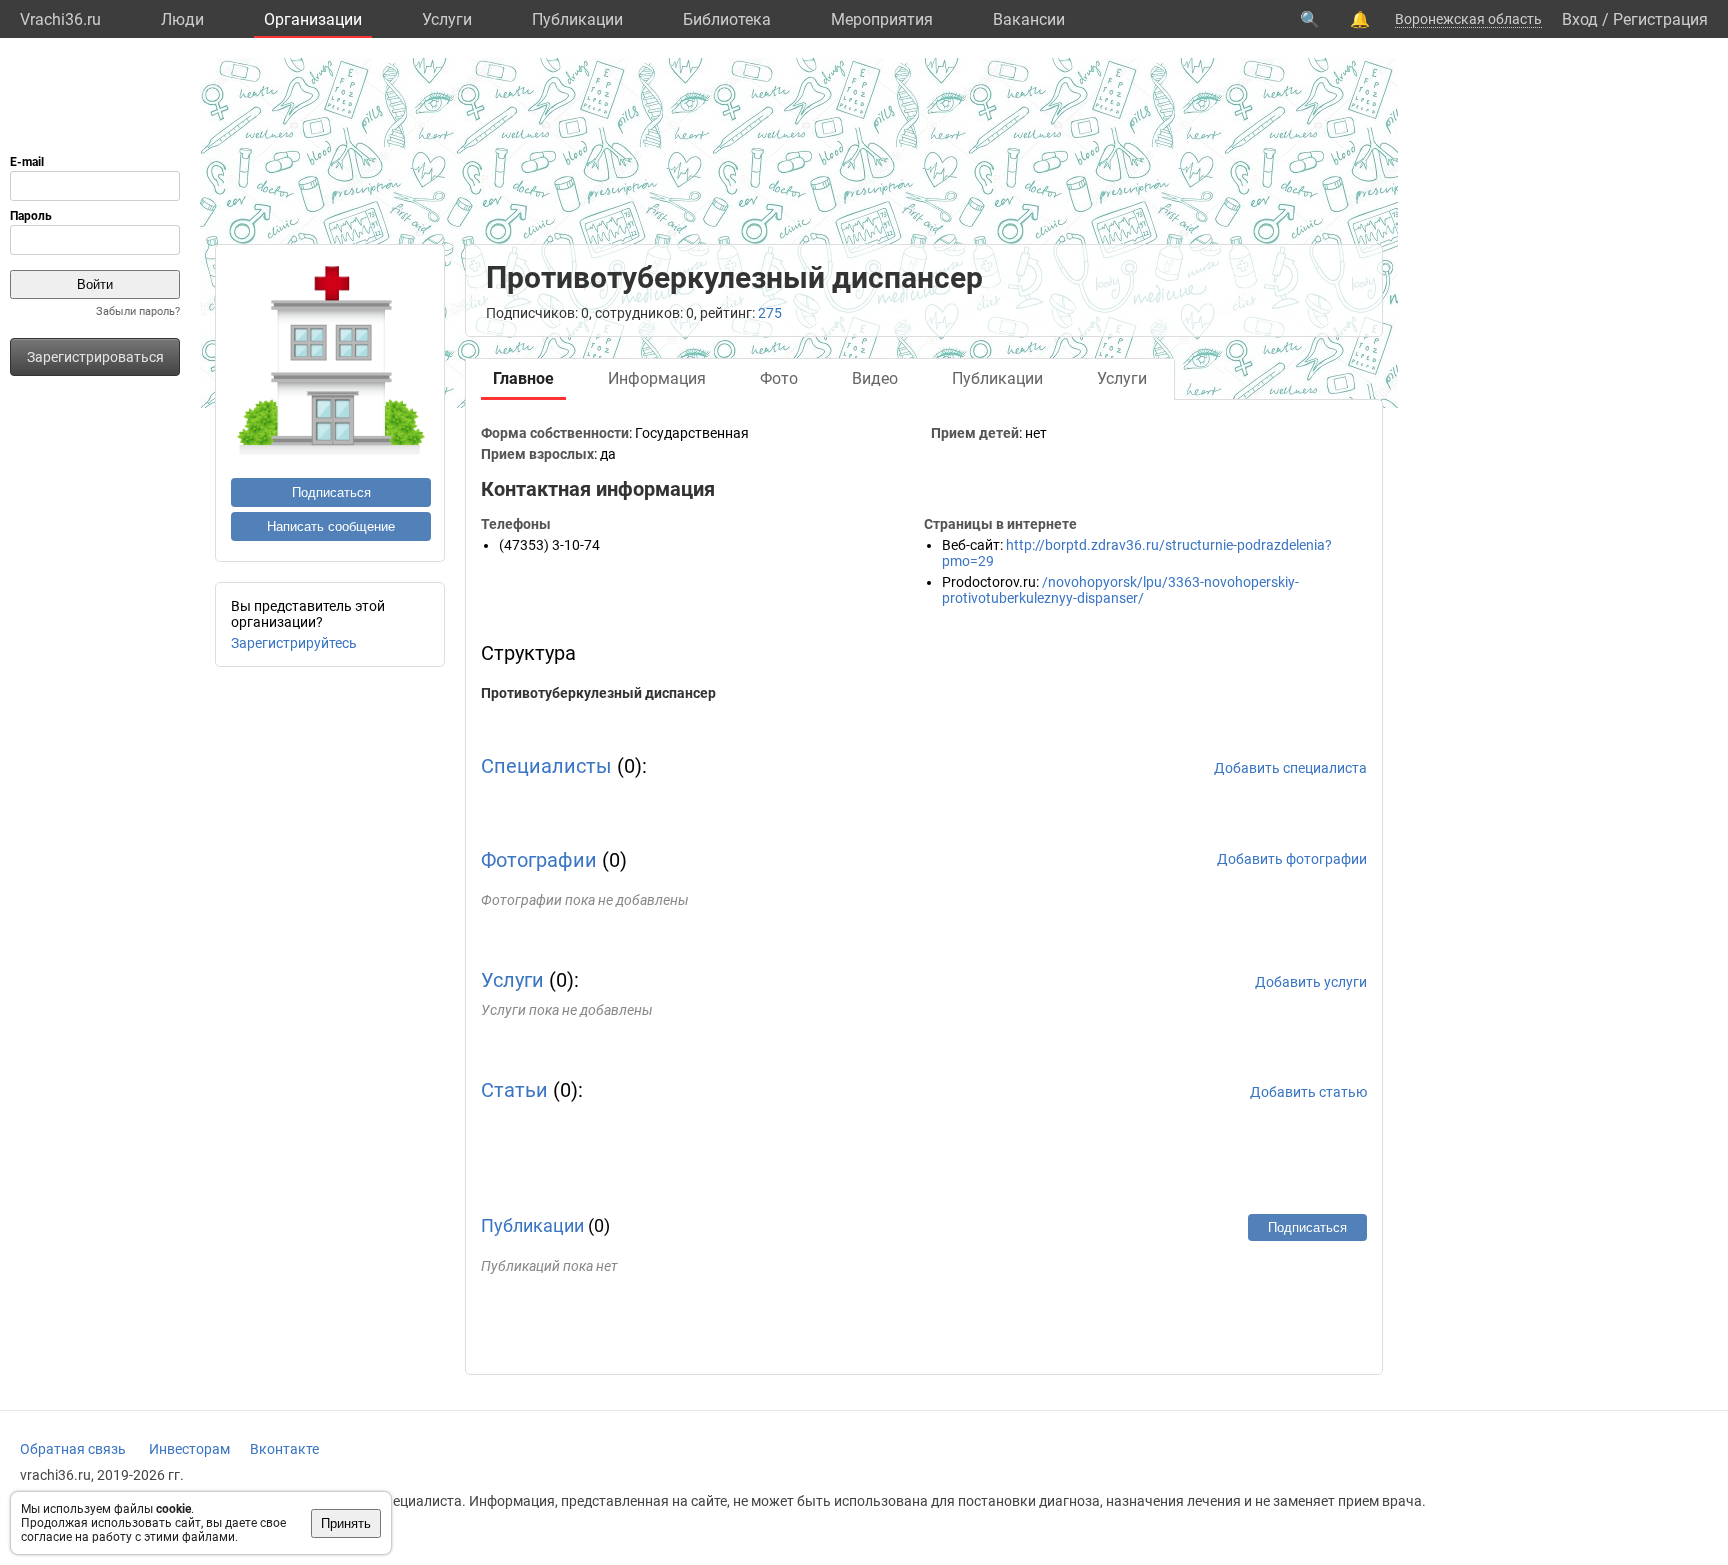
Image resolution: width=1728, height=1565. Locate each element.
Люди (182, 19)
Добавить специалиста (1290, 768)
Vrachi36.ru (60, 19)
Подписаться (331, 492)
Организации (313, 19)
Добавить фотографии (1292, 859)
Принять (346, 1523)
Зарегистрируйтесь (294, 643)
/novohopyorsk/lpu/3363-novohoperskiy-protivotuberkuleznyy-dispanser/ (1120, 590)
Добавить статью (1308, 1092)
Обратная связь (73, 1449)
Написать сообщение (331, 526)
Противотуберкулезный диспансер (598, 693)
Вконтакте (284, 1449)
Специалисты (546, 766)
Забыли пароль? (138, 311)
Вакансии (1029, 19)
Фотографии (539, 860)
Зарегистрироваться (95, 357)
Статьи (514, 1090)
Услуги (447, 19)
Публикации (577, 19)
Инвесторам (189, 1449)
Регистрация (1660, 19)
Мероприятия (882, 19)
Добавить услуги (1311, 982)
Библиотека (727, 19)
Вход (1580, 19)
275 (770, 313)
